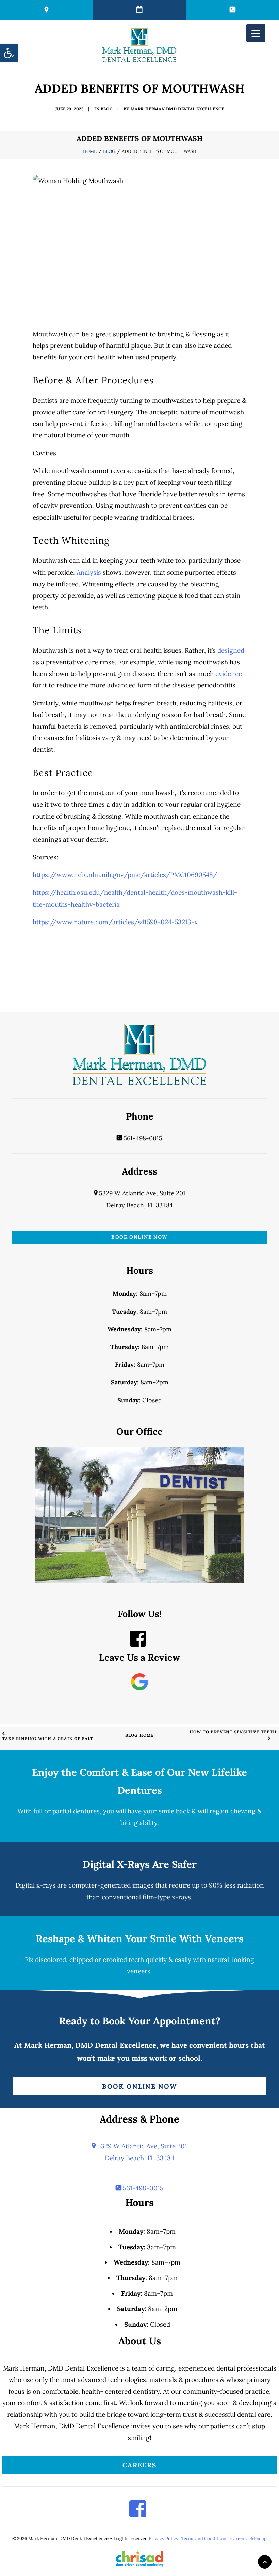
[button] (9, 53)
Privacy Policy (163, 2538)
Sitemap (258, 2538)
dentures (86, 1811)
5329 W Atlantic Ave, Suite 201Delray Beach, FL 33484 (141, 2152)
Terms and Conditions (204, 2538)
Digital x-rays (35, 1885)
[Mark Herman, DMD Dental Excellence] (139, 45)
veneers (139, 1971)
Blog (107, 109)
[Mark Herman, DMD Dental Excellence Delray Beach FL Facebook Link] (138, 1643)
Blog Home (140, 1735)
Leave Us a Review (139, 1657)
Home (90, 151)
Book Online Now (139, 1237)
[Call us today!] (232, 10)
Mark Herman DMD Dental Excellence (177, 109)
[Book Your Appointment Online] (139, 10)
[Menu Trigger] (256, 33)
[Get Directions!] (46, 10)
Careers (139, 2465)
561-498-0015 (142, 1138)
